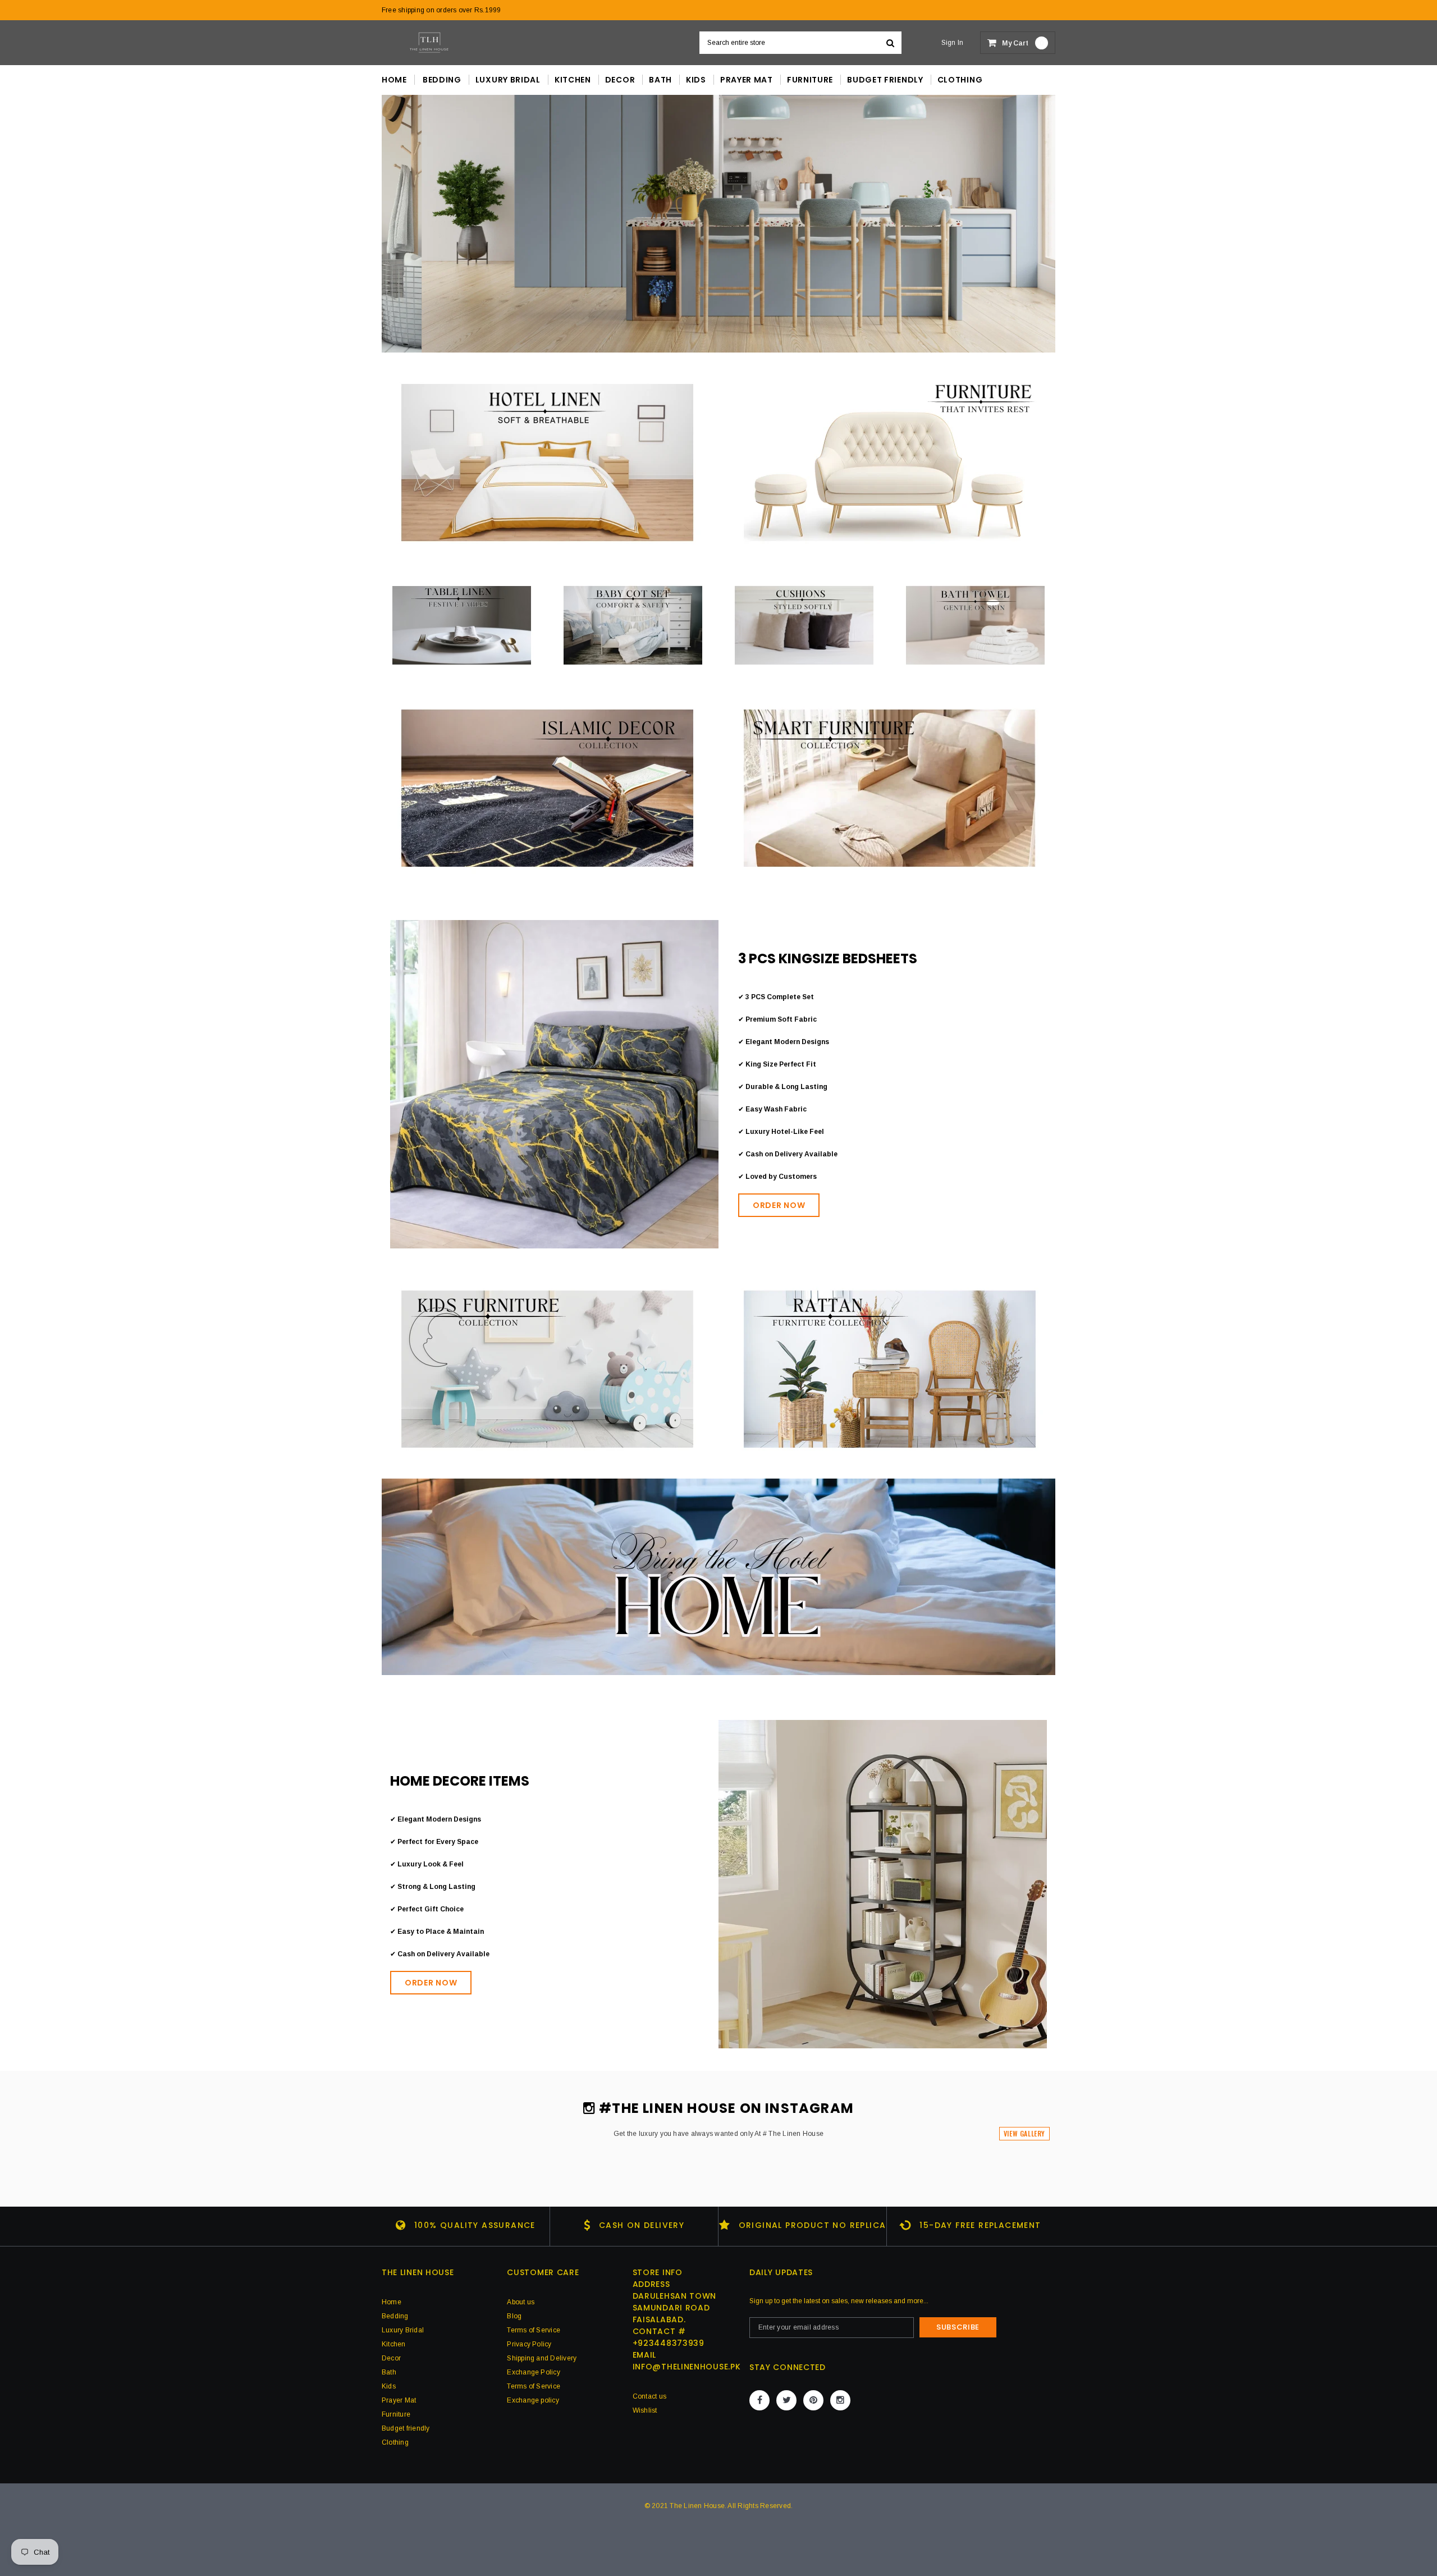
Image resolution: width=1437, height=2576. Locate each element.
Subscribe (958, 2327)
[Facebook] (759, 2400)
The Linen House (697, 2506)
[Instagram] (840, 2400)
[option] (718, 224)
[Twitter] (786, 2400)
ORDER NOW (779, 1205)
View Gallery (1024, 2133)
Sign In (953, 43)
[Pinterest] (813, 2400)
